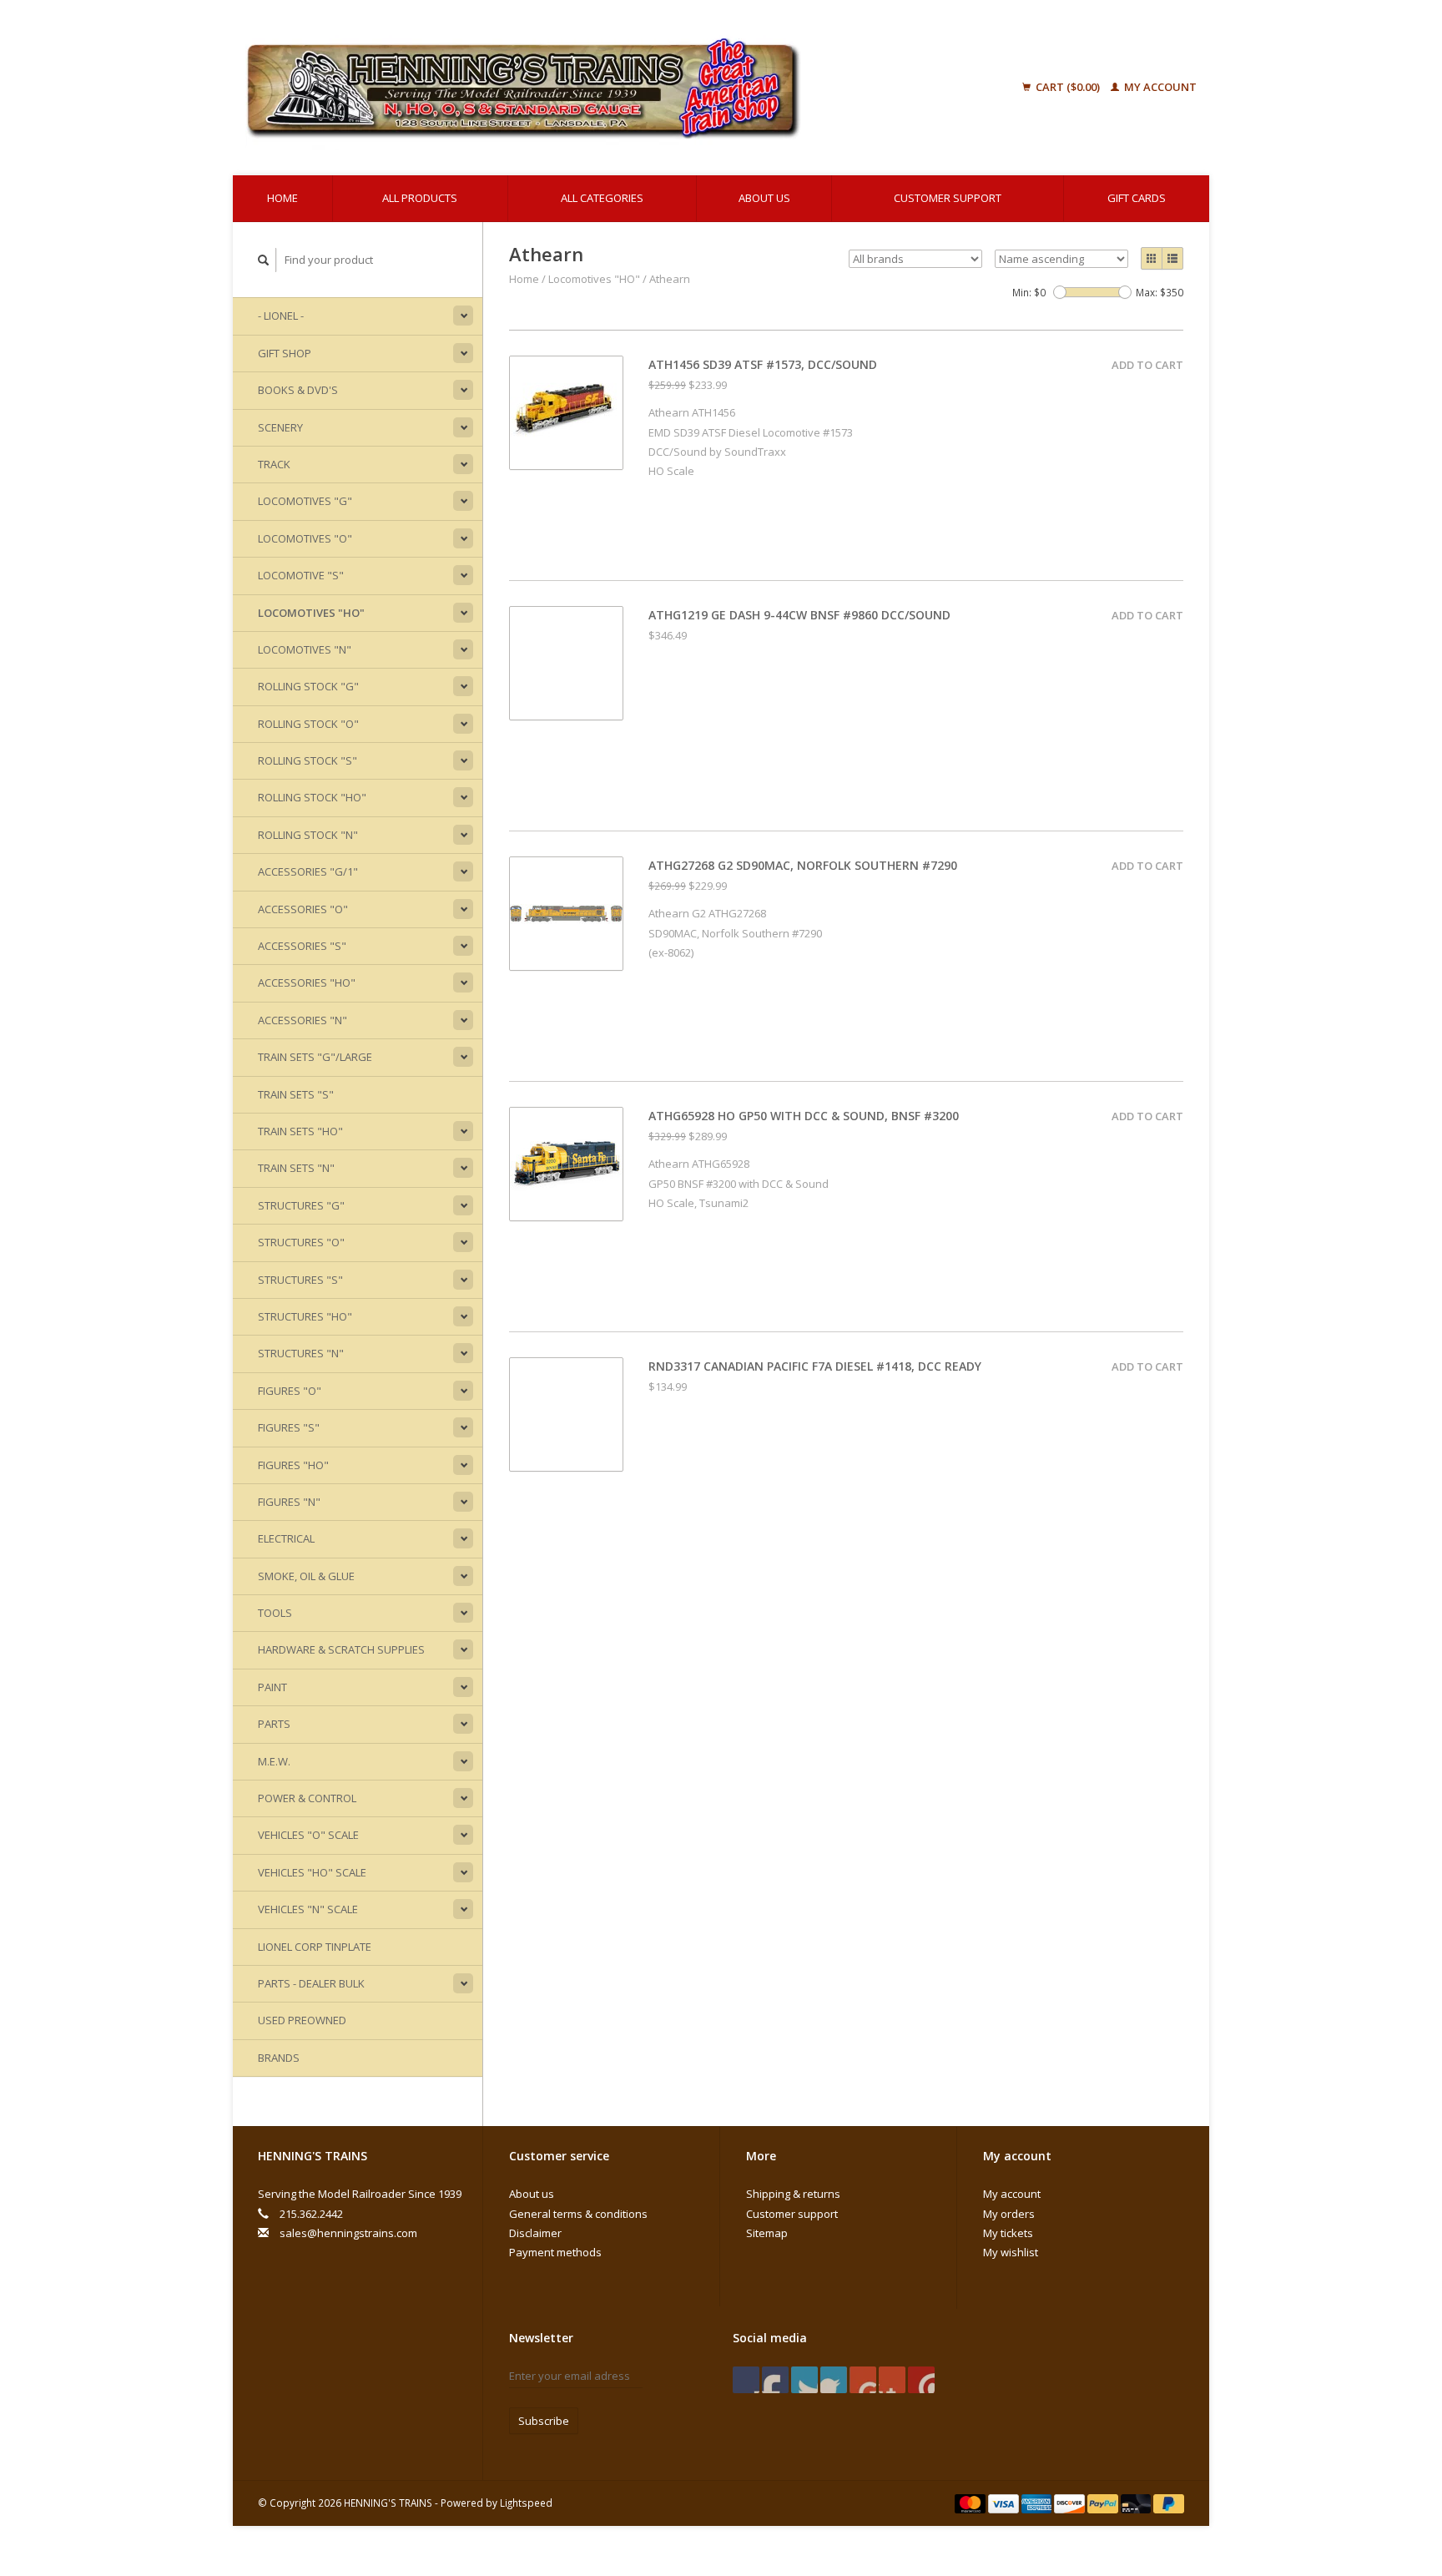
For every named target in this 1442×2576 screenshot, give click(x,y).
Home (282, 198)
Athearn (670, 279)
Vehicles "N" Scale (308, 1909)
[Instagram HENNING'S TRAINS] (921, 2380)
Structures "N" (301, 1353)
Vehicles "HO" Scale (312, 1872)
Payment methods (555, 2252)
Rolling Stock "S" (308, 760)
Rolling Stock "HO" (312, 797)
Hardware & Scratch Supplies (341, 1649)
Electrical (286, 1538)
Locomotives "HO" (311, 613)
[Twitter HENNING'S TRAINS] (775, 2380)
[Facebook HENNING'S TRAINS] (746, 2380)
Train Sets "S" (296, 1094)
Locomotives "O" (305, 538)
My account (1159, 87)
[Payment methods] (971, 2503)
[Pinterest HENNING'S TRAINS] (834, 2380)
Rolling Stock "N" (308, 835)
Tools (275, 1613)
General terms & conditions (578, 2214)
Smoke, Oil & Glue (306, 1576)
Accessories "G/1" (308, 871)
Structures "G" (301, 1205)
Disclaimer (535, 2233)
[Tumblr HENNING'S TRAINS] (892, 2380)
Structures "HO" (305, 1316)
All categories (602, 198)
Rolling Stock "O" (308, 724)
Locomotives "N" (305, 649)
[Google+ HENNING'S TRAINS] (804, 2380)
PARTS (274, 1724)
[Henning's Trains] (608, 88)
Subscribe (544, 2421)
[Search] (264, 260)
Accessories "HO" (307, 982)
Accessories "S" (302, 946)
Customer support (948, 198)
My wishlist (1011, 2252)
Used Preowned (302, 2020)
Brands (279, 2058)
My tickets (1008, 2233)
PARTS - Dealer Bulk (311, 1983)
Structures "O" (301, 1242)
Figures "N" (289, 1502)
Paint (272, 1687)
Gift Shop (285, 353)
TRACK (274, 464)
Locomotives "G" (305, 501)
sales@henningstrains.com (348, 2233)
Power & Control (307, 1798)
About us (764, 198)
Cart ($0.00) (1068, 87)
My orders (1009, 2214)
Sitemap (767, 2233)
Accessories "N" (303, 1020)
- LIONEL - (281, 316)
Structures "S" (300, 1280)
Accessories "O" (303, 909)
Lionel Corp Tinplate (315, 1947)
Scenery (280, 427)
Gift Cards (1137, 198)
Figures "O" (290, 1391)
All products (420, 198)
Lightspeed (526, 2503)
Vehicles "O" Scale (308, 1835)
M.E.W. (274, 1761)
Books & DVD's (298, 390)
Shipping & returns (793, 2194)
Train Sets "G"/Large (315, 1057)
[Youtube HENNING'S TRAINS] (863, 2380)
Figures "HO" (293, 1465)
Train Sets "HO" (300, 1131)
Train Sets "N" (296, 1168)
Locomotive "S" (301, 575)
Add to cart (1147, 365)
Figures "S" (289, 1427)
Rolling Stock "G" (308, 686)
